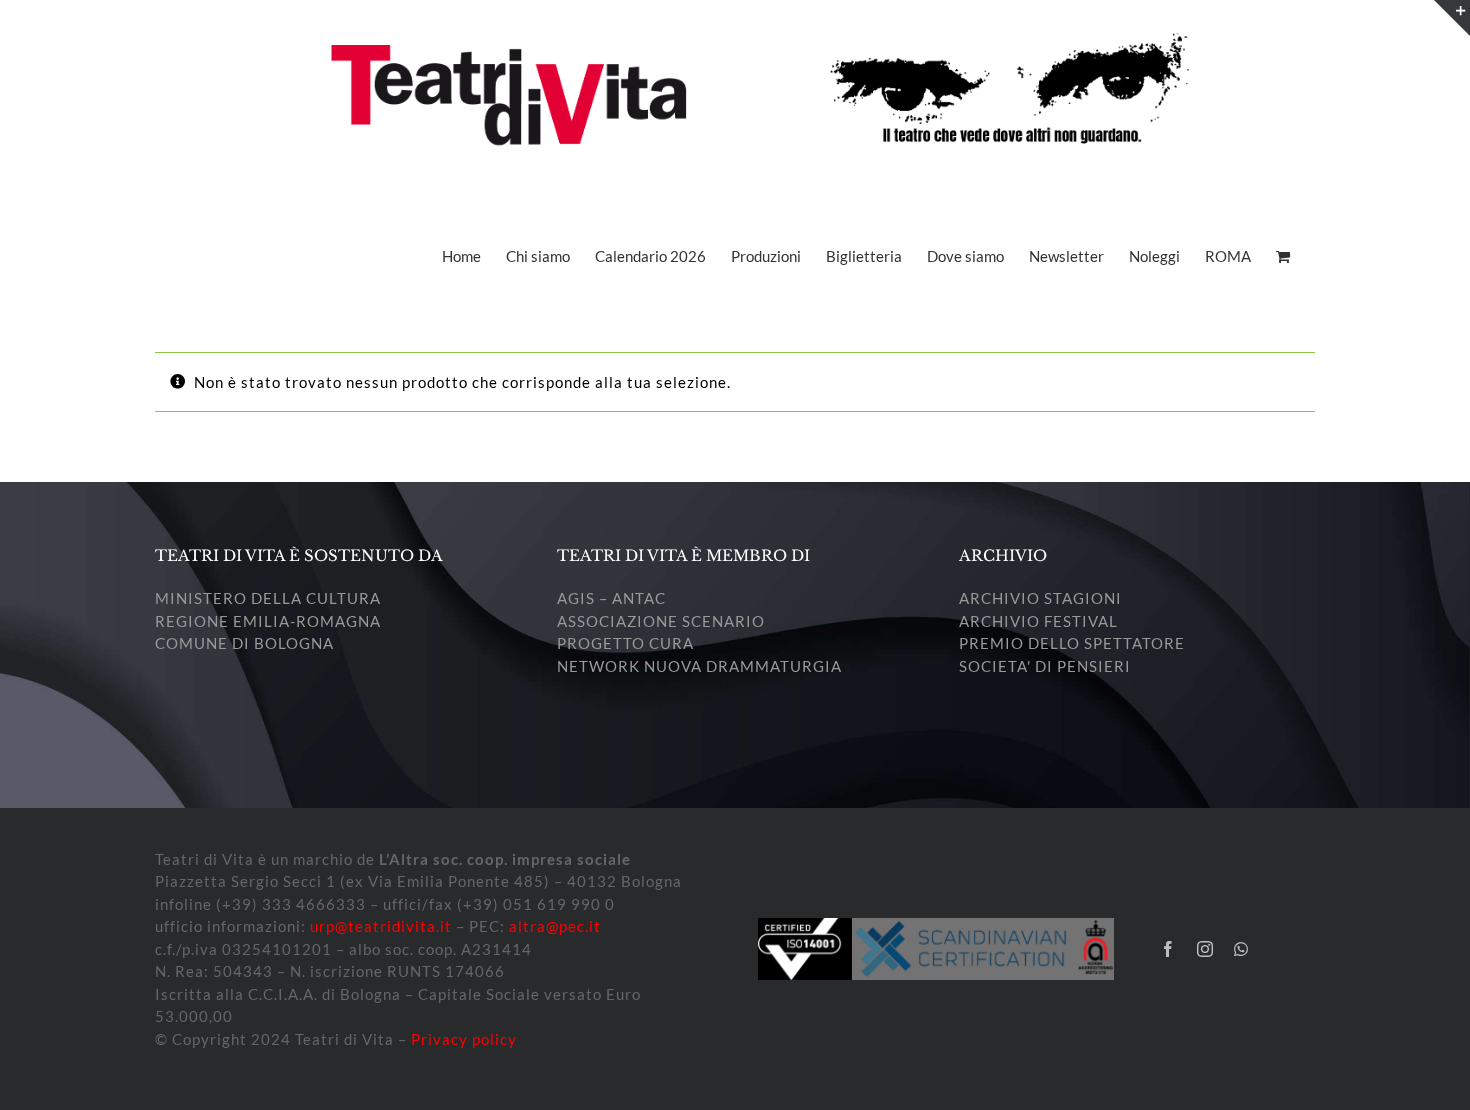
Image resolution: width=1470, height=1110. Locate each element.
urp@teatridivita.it (381, 926)
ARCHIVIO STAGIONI (1040, 598)
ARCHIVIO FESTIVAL (1038, 621)
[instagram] (1205, 949)
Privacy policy (464, 1039)
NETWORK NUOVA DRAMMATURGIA (699, 666)
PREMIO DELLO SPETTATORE (1072, 643)
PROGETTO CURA (625, 643)
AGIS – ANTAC (611, 598)
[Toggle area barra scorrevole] (1452, 18)
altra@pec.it (555, 926)
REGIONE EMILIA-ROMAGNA (268, 621)
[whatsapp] (1241, 949)
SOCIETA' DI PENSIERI (1045, 666)
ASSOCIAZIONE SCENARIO (661, 621)
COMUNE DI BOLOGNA (244, 643)
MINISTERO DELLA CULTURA (268, 598)
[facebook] (1168, 949)
